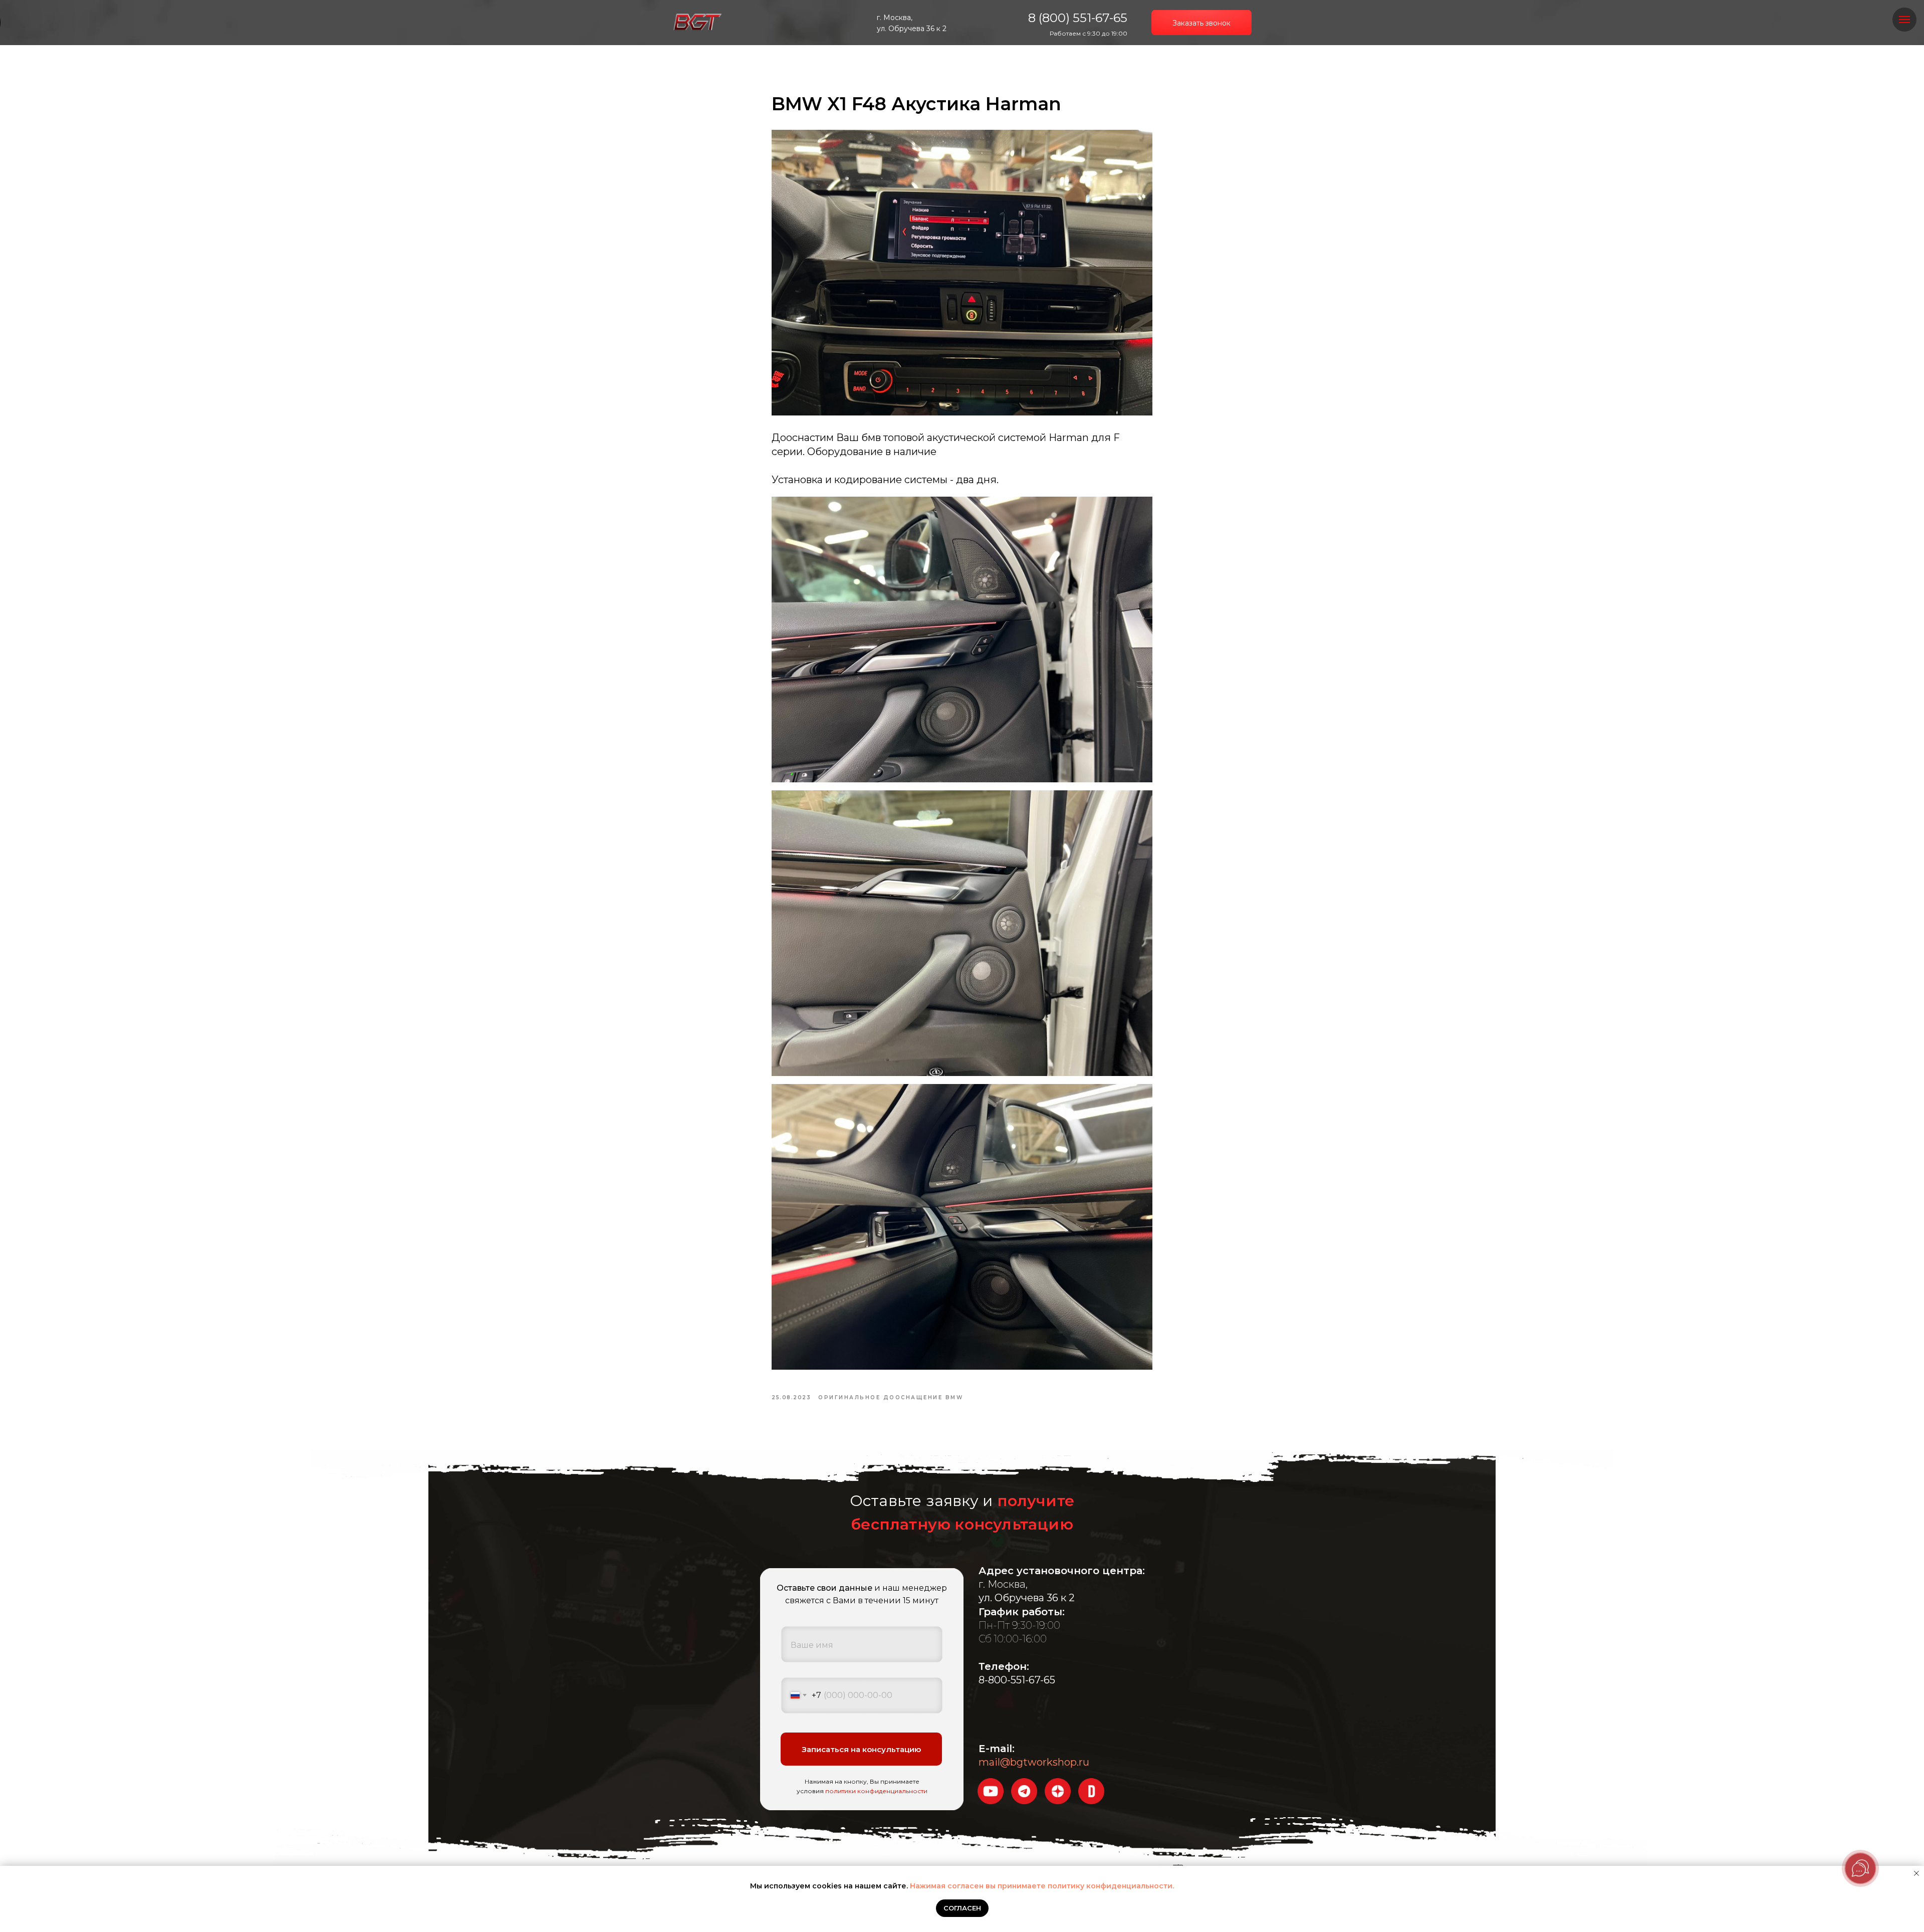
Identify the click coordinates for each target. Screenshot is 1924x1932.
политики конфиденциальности (876, 1791)
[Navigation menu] (1904, 20)
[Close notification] (1916, 1873)
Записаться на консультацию (861, 1749)
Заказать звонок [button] (1201, 23)
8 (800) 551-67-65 (1078, 18)
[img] (697, 23)
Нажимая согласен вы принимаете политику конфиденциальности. (1042, 1886)
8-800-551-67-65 (1017, 1680)
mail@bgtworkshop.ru (1034, 1762)
